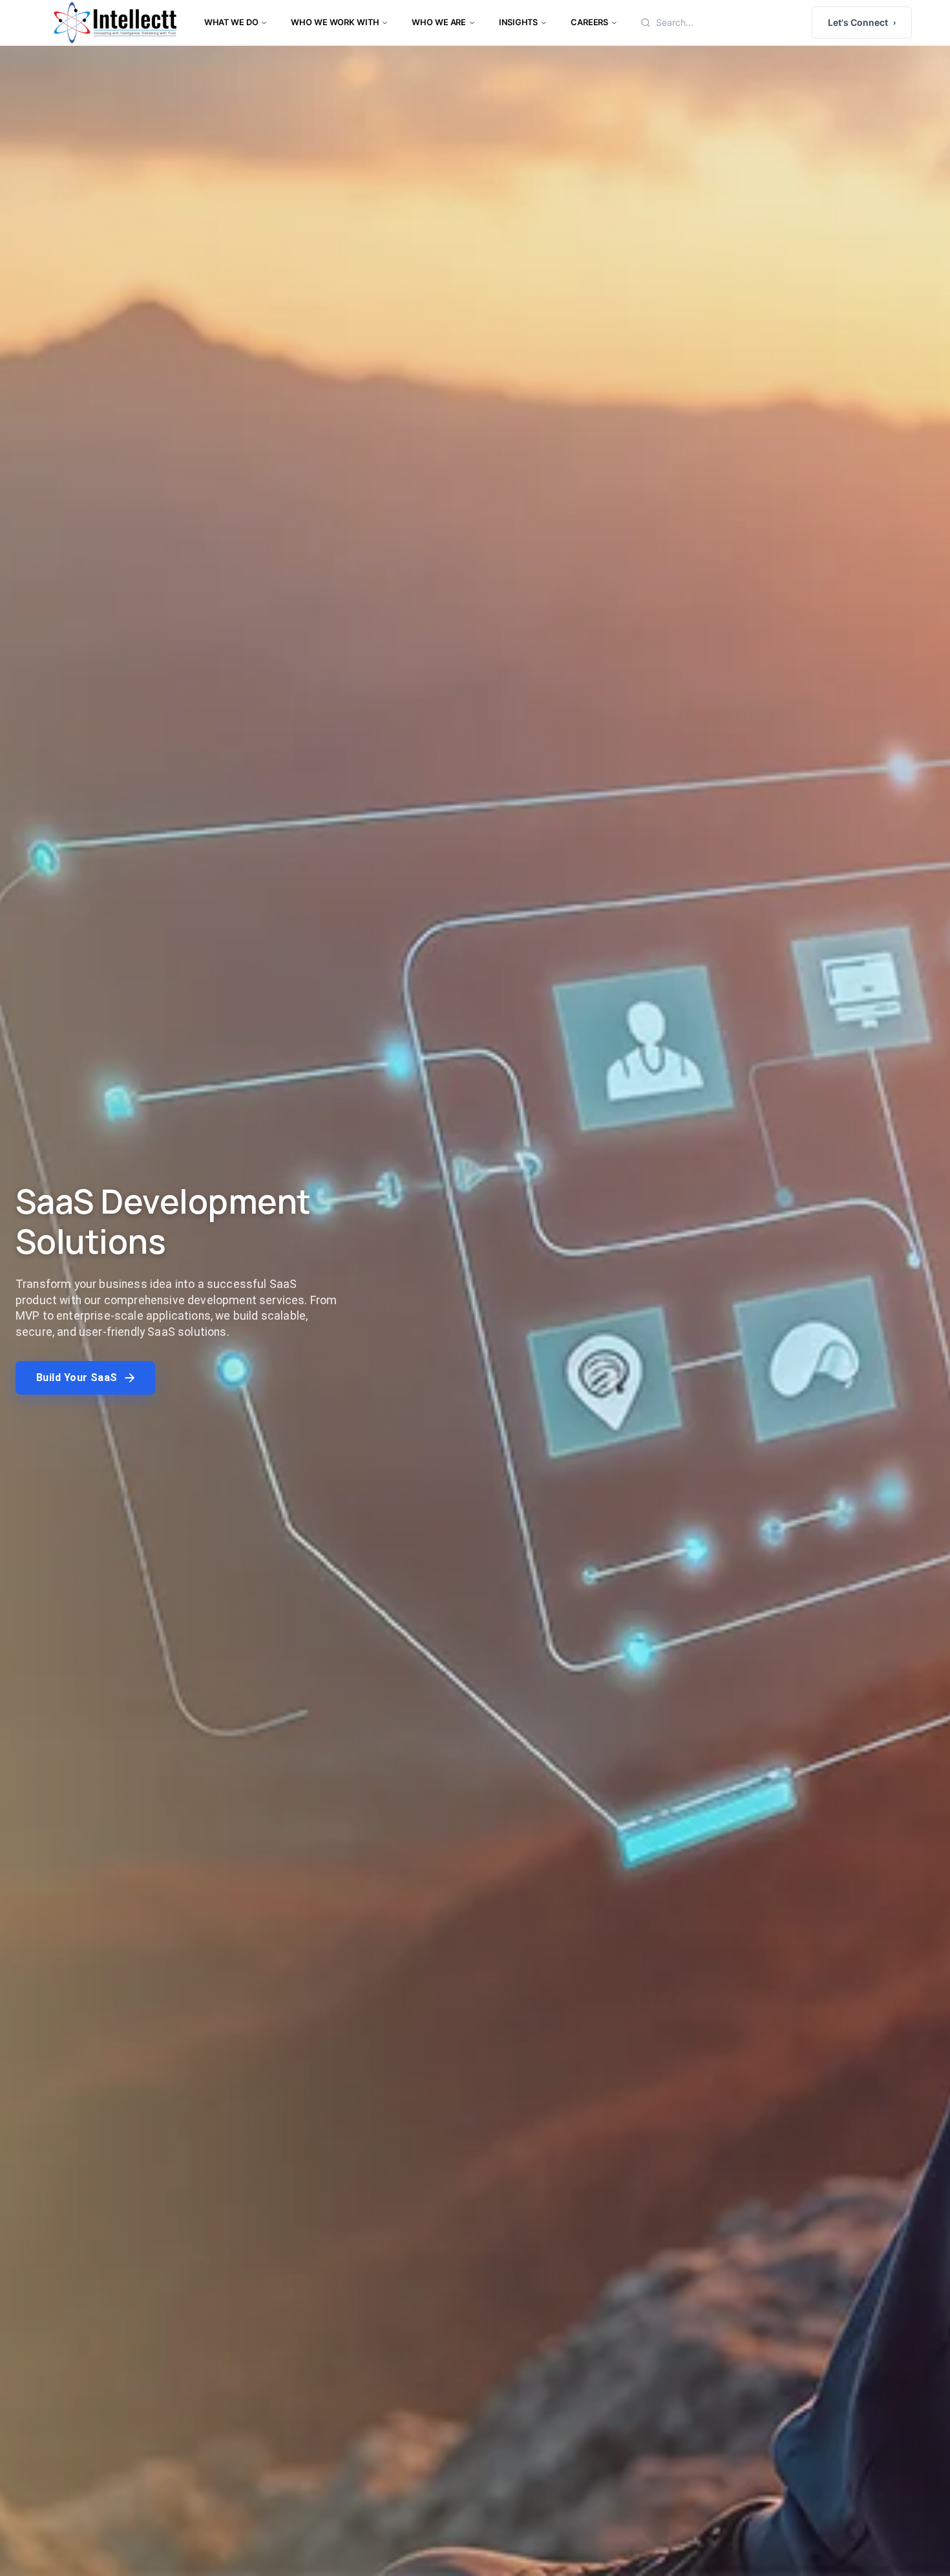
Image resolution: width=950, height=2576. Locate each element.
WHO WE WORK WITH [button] (335, 22)
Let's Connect (862, 22)
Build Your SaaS (77, 1378)
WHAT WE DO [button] (231, 22)
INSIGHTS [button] (518, 22)
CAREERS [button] (589, 22)
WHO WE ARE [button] (439, 22)
